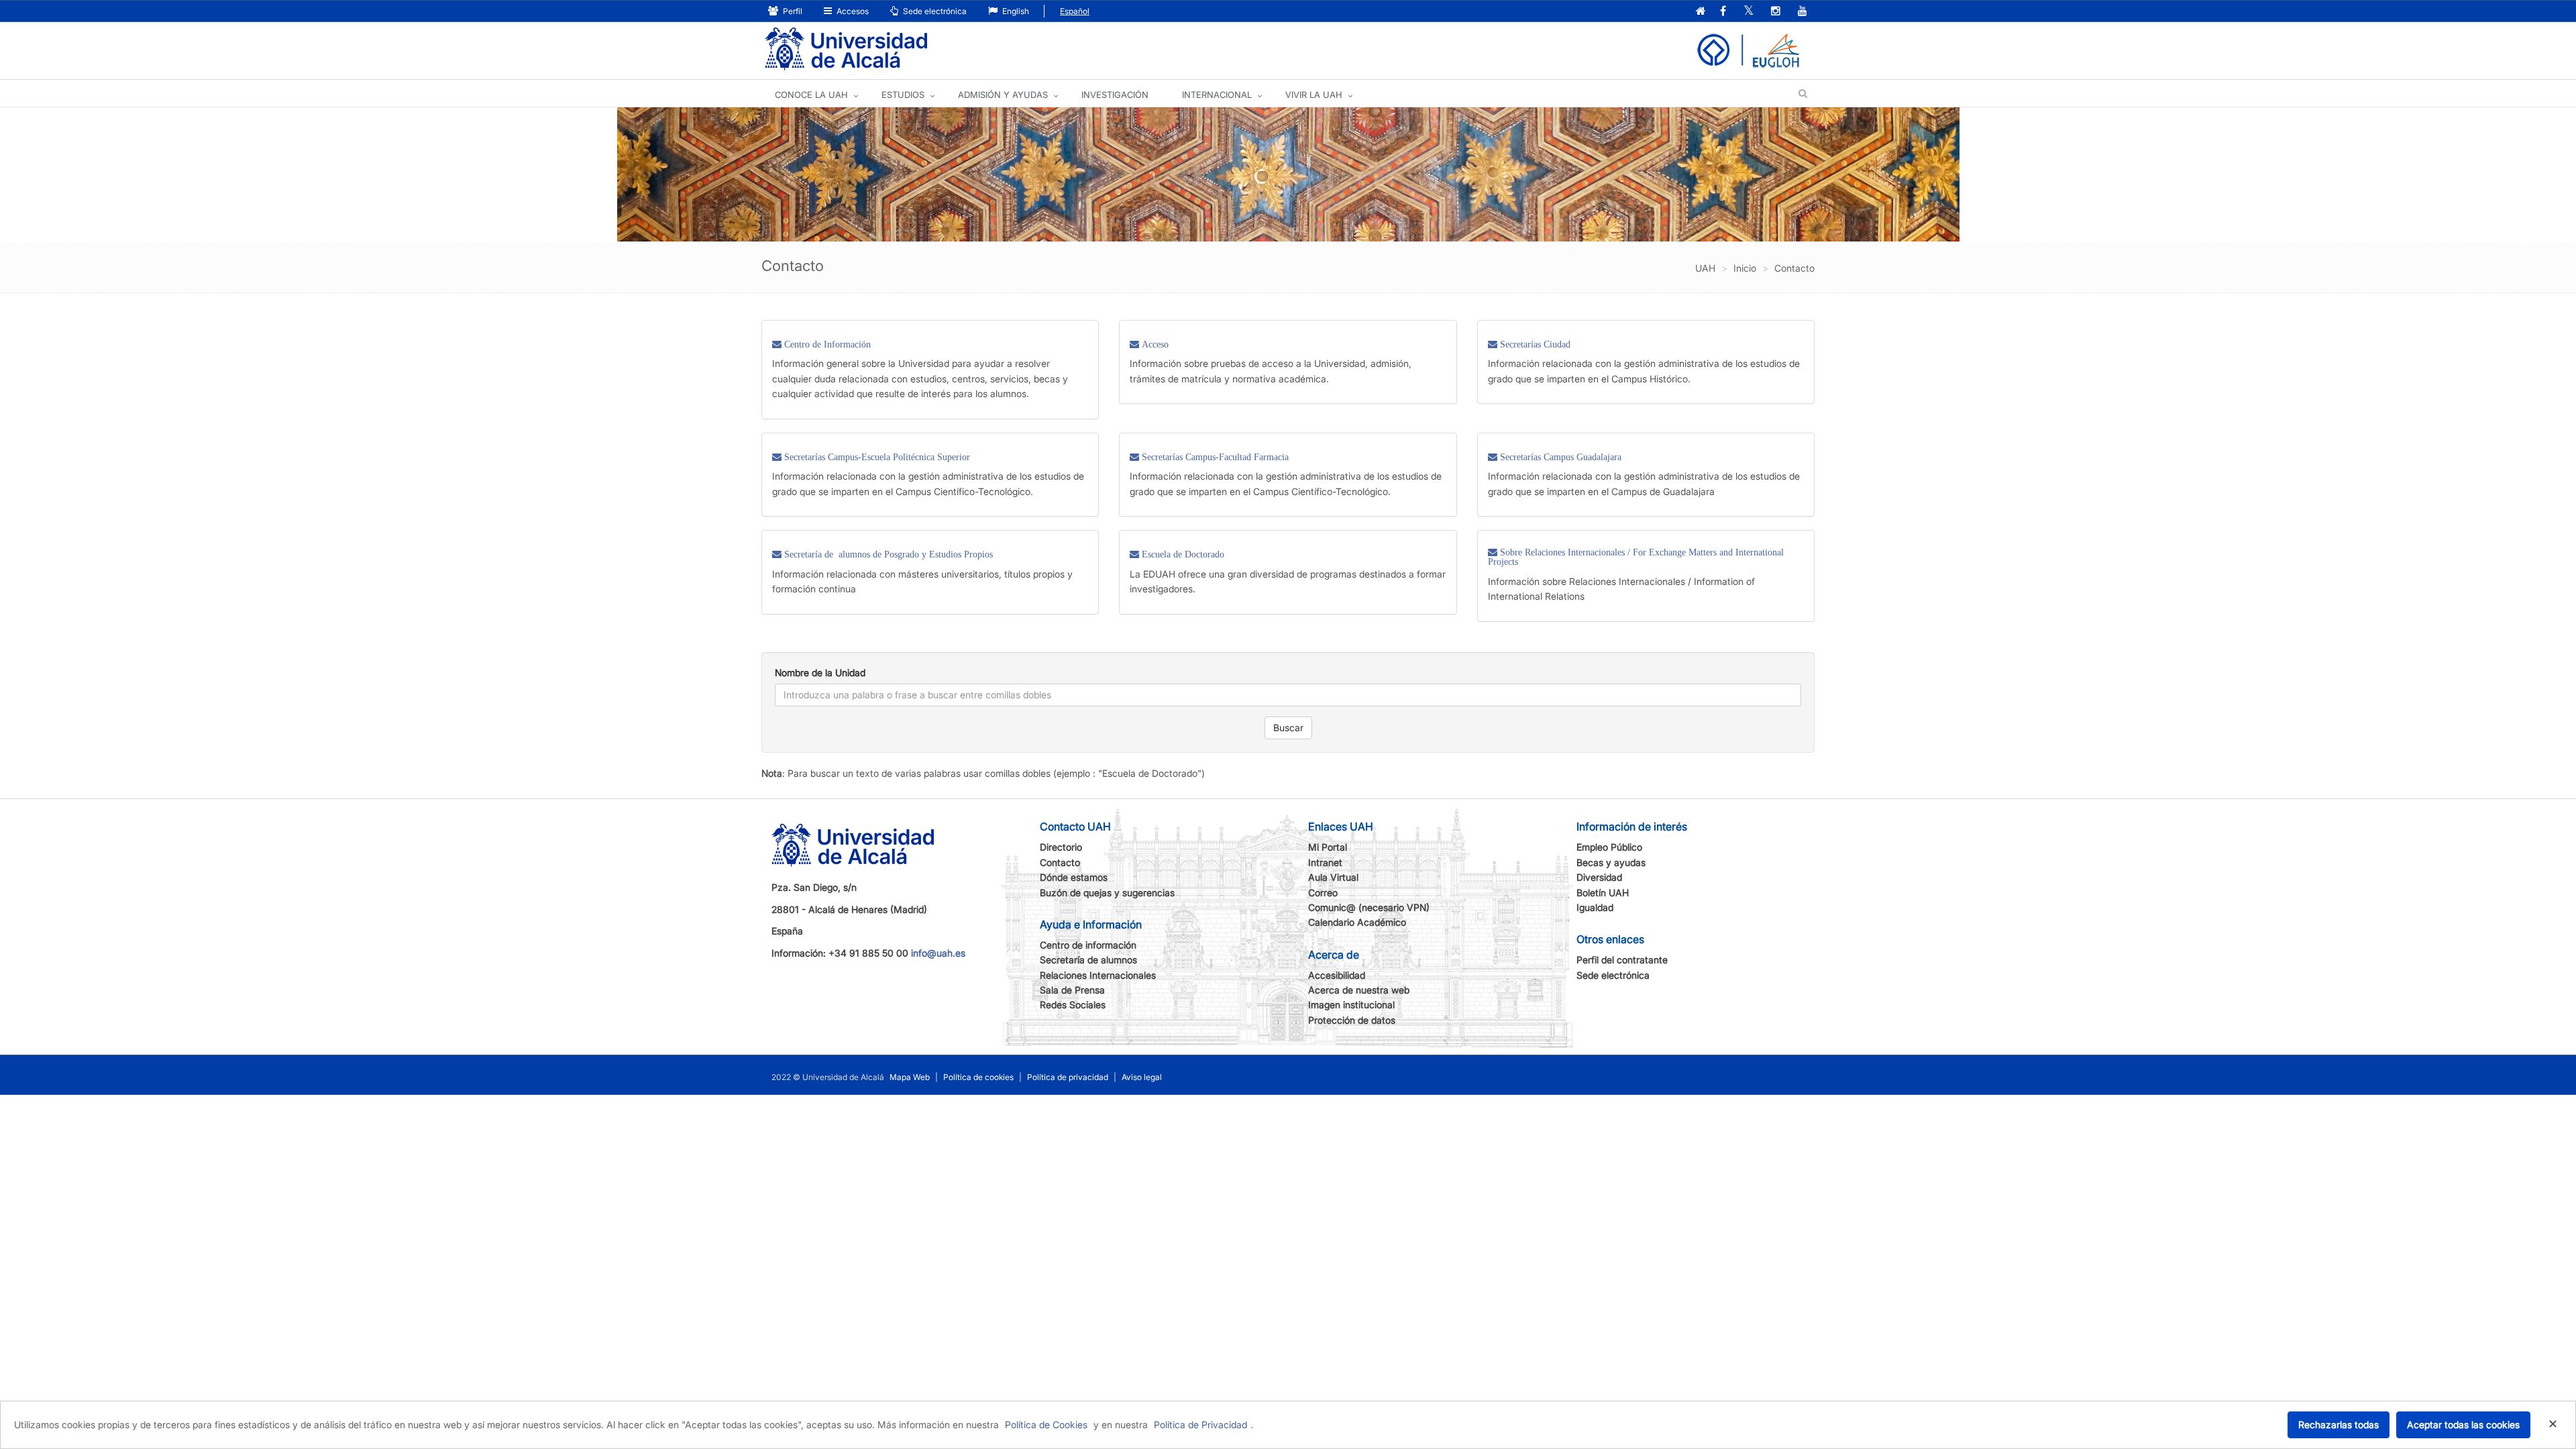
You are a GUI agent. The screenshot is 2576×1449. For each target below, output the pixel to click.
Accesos (852, 11)
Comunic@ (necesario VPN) (1369, 907)
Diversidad (1599, 877)
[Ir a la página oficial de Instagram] (1776, 12)
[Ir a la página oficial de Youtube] (1803, 12)
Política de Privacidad (1200, 1425)
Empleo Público (1609, 847)
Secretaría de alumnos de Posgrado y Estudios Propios (887, 554)
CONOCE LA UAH (811, 95)
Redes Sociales (1073, 1005)
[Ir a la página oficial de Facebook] (1723, 12)
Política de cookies (978, 1077)
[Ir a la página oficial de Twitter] (1749, 12)
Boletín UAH (1603, 893)
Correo (1323, 893)
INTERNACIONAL (1217, 95)
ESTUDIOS (903, 95)
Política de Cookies (1046, 1425)
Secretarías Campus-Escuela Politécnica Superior (876, 457)
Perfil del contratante (1622, 960)
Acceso (1154, 344)
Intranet (1325, 862)
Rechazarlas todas (2339, 1425)
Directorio (1061, 847)
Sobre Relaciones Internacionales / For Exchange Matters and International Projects (1636, 557)
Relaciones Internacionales (1098, 975)
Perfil (792, 11)
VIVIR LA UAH (1314, 95)
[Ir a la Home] (846, 49)
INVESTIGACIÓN (1115, 95)
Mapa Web (910, 1077)
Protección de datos (1352, 1020)
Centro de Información (826, 344)
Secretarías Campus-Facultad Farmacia (1214, 457)
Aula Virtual (1333, 877)
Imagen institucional (1351, 1005)
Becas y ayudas (1611, 862)
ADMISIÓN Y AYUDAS (1003, 95)
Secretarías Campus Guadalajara (1559, 457)
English (1015, 11)
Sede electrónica (934, 11)
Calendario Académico (1357, 922)
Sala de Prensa (1072, 990)
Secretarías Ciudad (1534, 344)
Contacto (1060, 862)
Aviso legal (1142, 1077)
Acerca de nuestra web (1359, 990)
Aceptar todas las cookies (2463, 1425)
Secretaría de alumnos (1088, 960)
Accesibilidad (1337, 975)
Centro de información (1088, 945)
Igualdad (1595, 907)
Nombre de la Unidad (820, 673)
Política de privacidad (1068, 1077)
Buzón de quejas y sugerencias (1107, 893)
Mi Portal (1328, 847)
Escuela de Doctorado (1182, 554)
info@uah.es (938, 953)
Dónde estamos (1074, 877)
